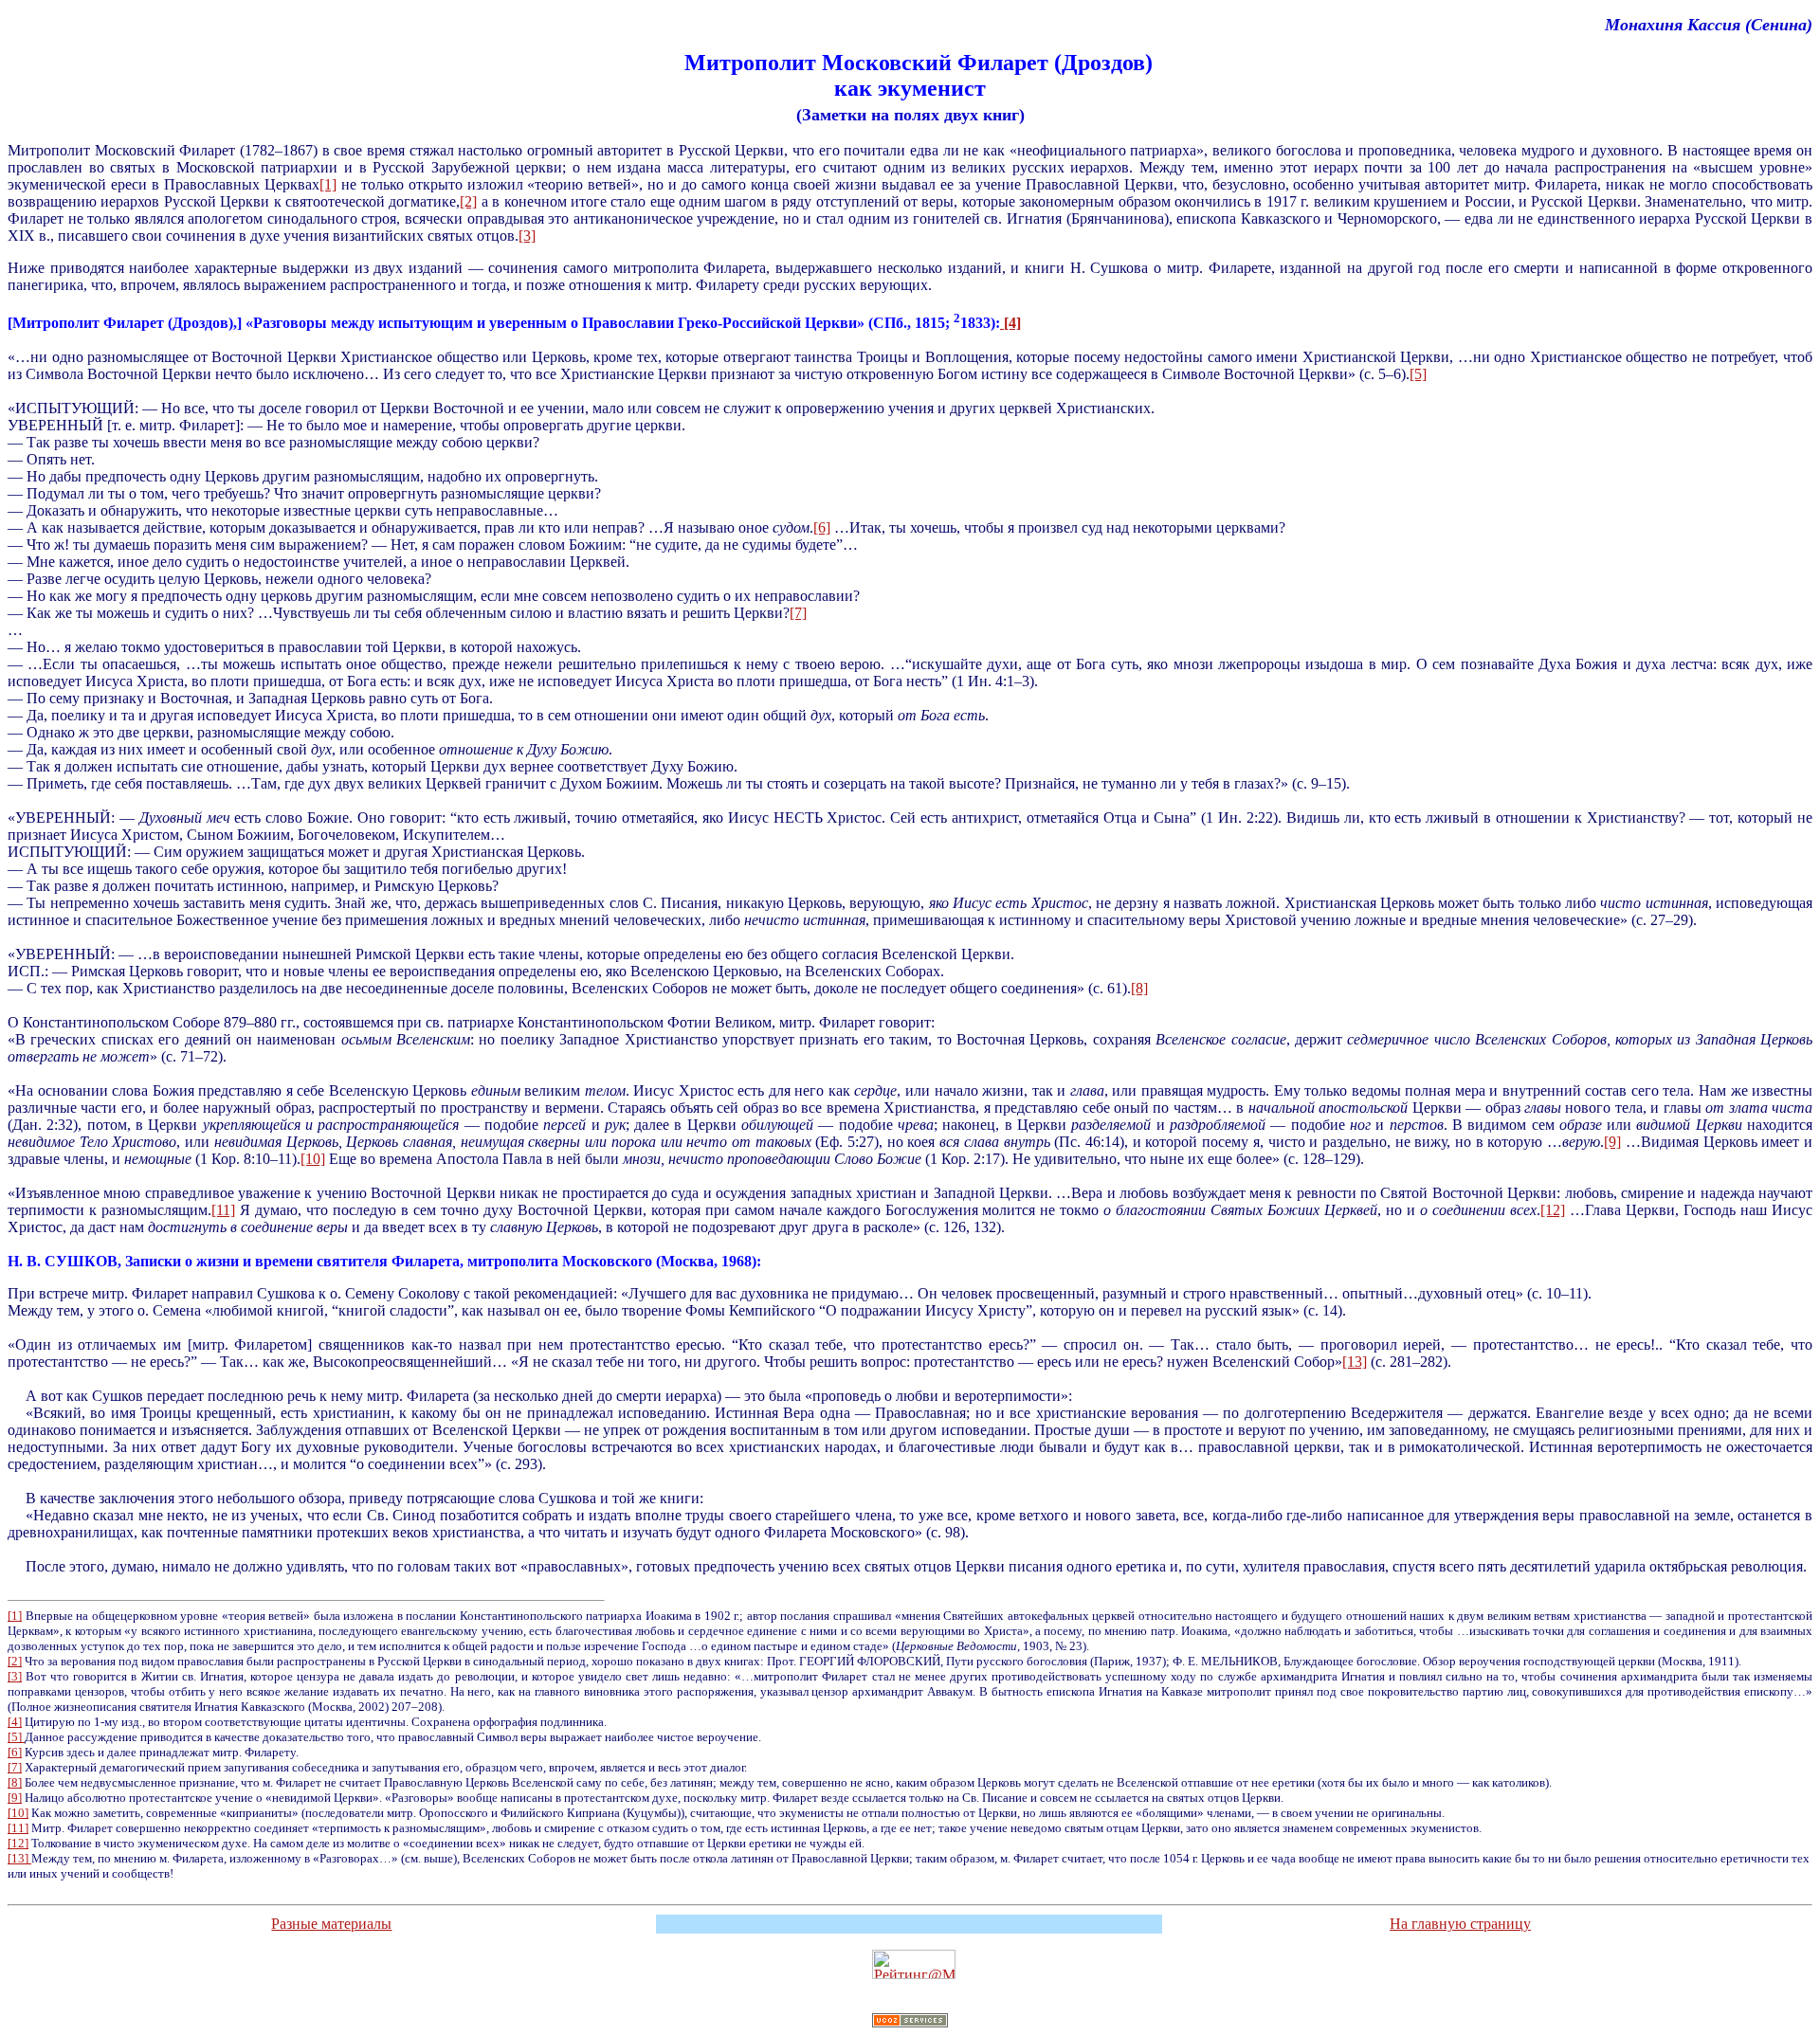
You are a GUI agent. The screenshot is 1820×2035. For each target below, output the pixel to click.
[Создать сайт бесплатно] (910, 2023)
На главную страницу (1460, 1924)
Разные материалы (331, 1924)
